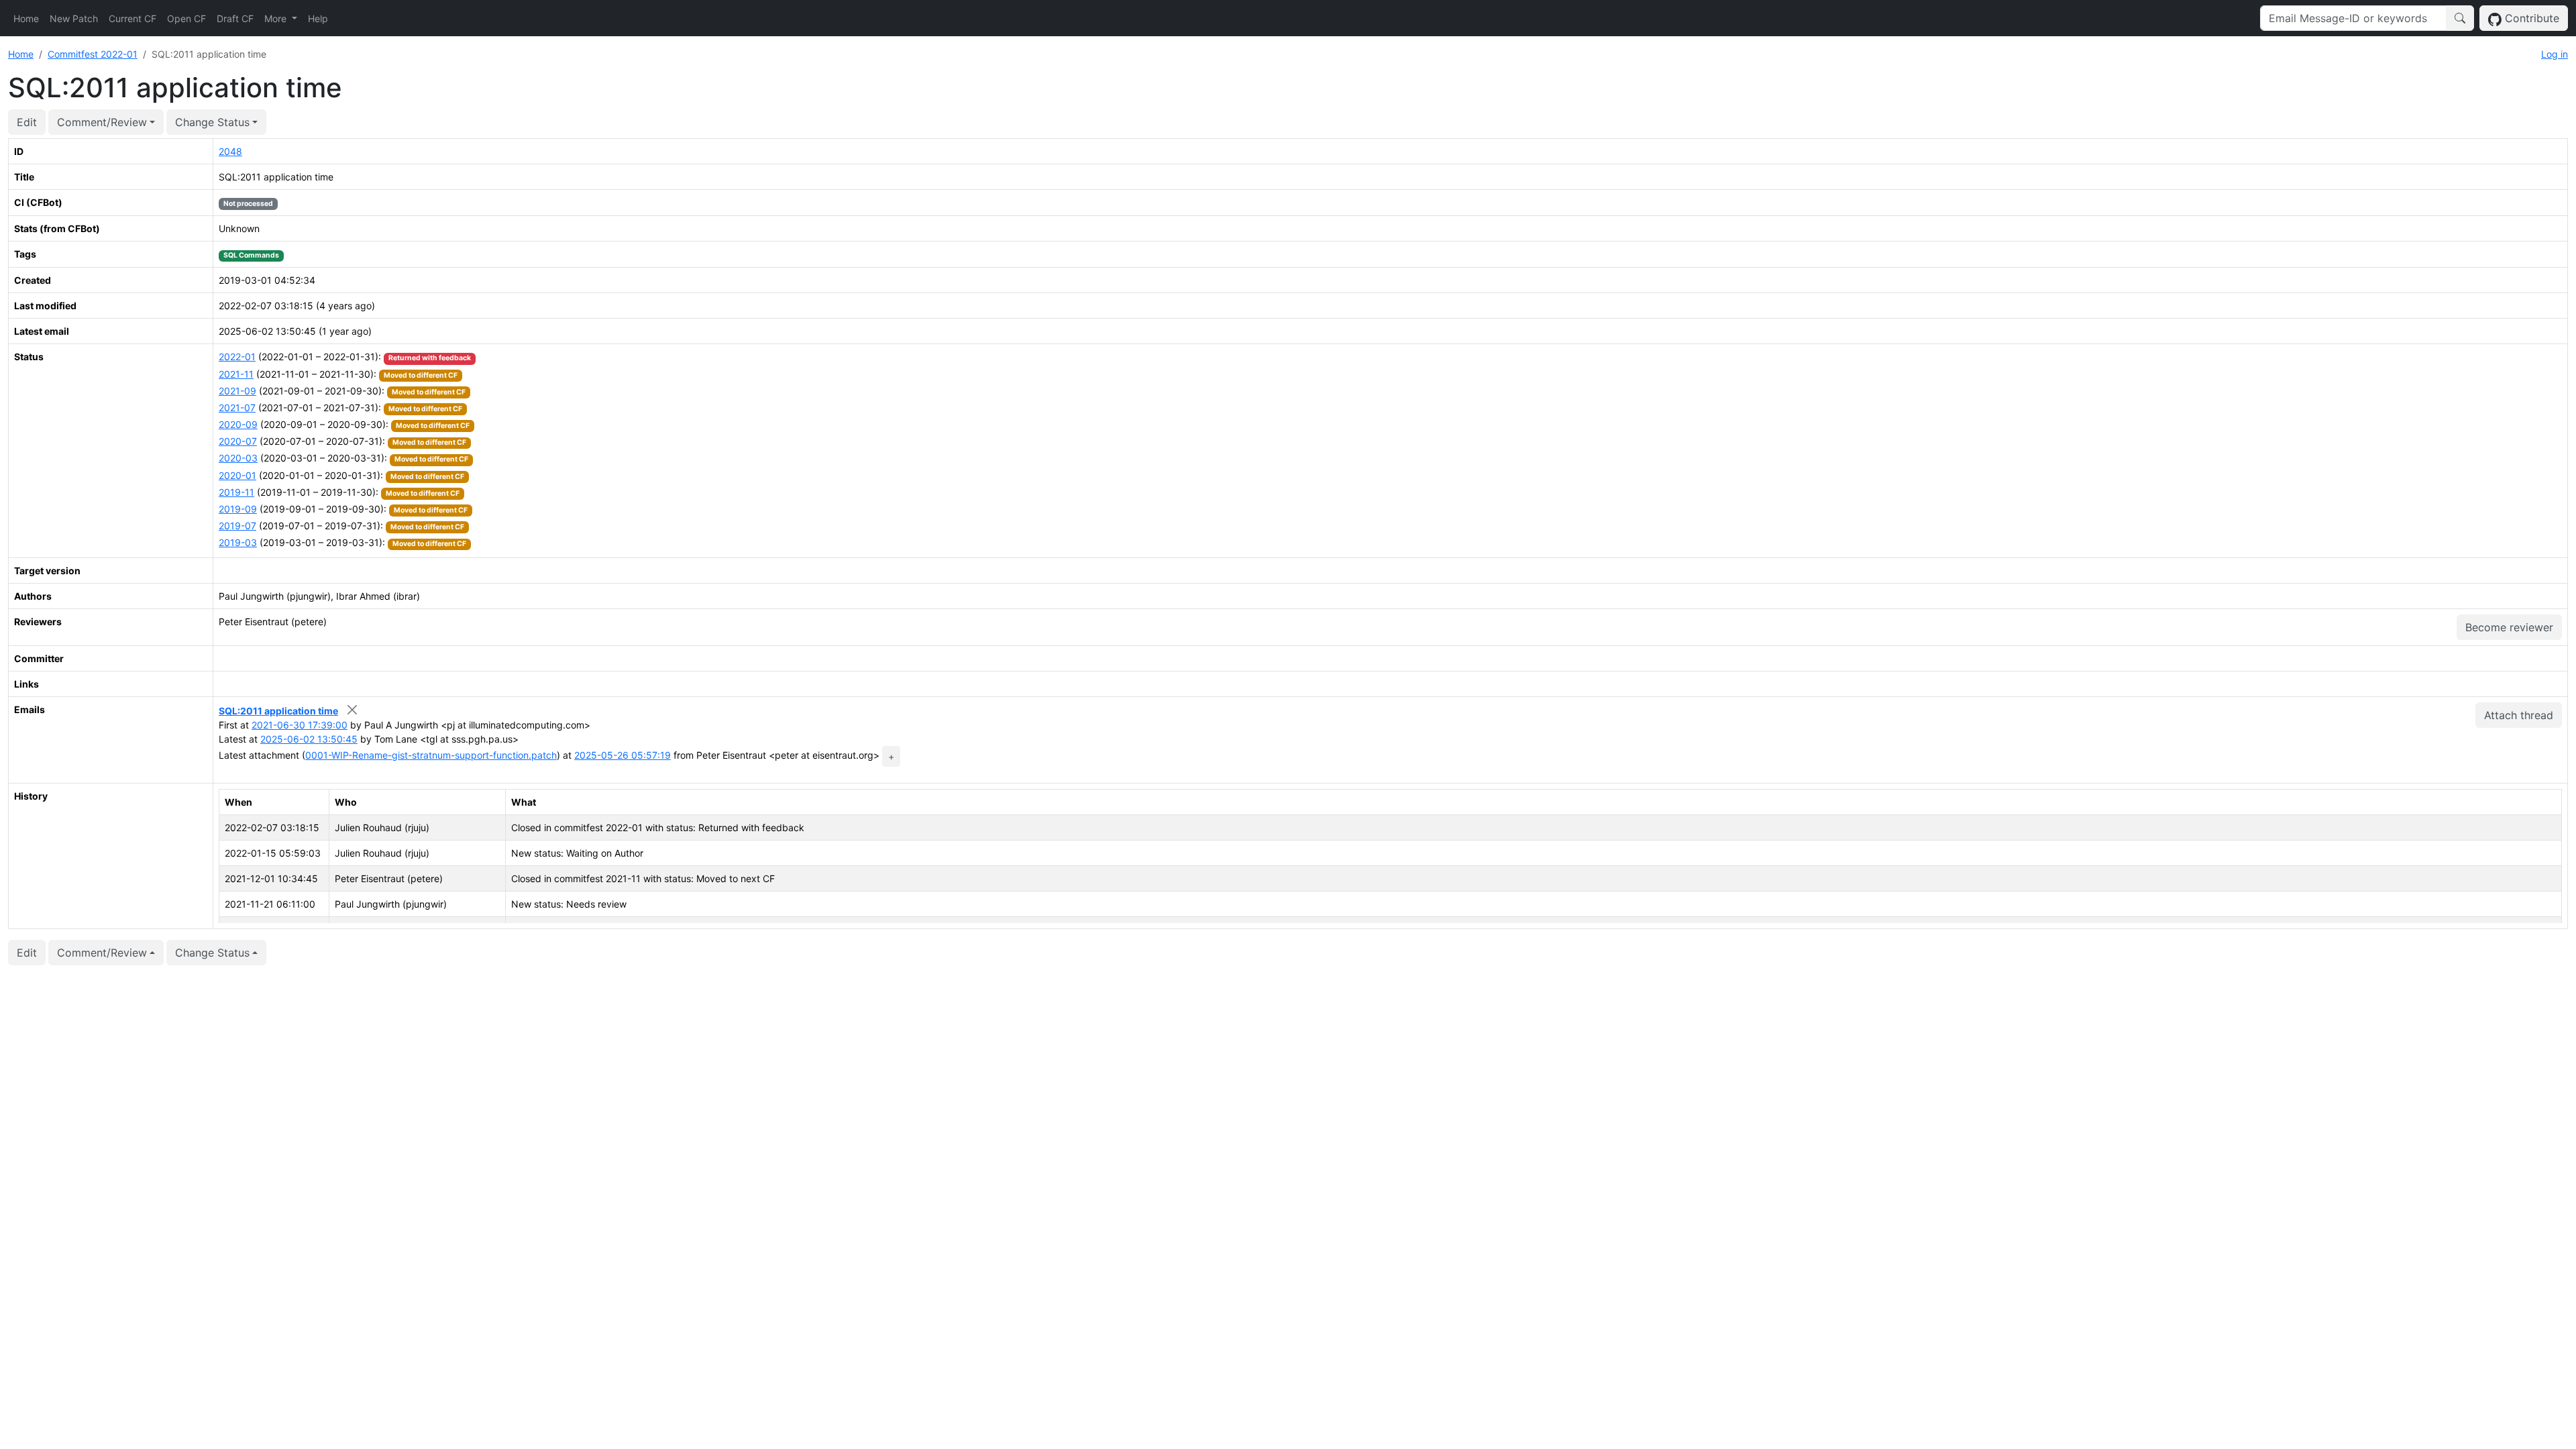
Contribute (2530, 18)
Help (318, 18)
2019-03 (238, 542)
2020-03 (238, 458)
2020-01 (237, 475)
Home (26, 18)
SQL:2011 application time (278, 711)
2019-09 (238, 509)
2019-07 (237, 526)
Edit (27, 122)
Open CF (186, 18)
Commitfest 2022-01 (93, 54)
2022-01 (237, 357)
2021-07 (237, 408)
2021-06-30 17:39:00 (300, 725)
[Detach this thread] (353, 709)
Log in (2555, 54)
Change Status (212, 122)
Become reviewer (2509, 627)
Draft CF (235, 18)
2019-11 (236, 492)
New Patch (74, 18)
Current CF (132, 18)
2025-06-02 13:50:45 (309, 739)
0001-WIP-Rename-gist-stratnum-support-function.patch (431, 755)
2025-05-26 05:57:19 (623, 755)
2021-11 (236, 374)
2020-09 (238, 424)
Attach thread (2519, 715)
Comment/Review (102, 122)
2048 (230, 151)
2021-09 (237, 391)
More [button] (277, 18)
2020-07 (238, 441)
